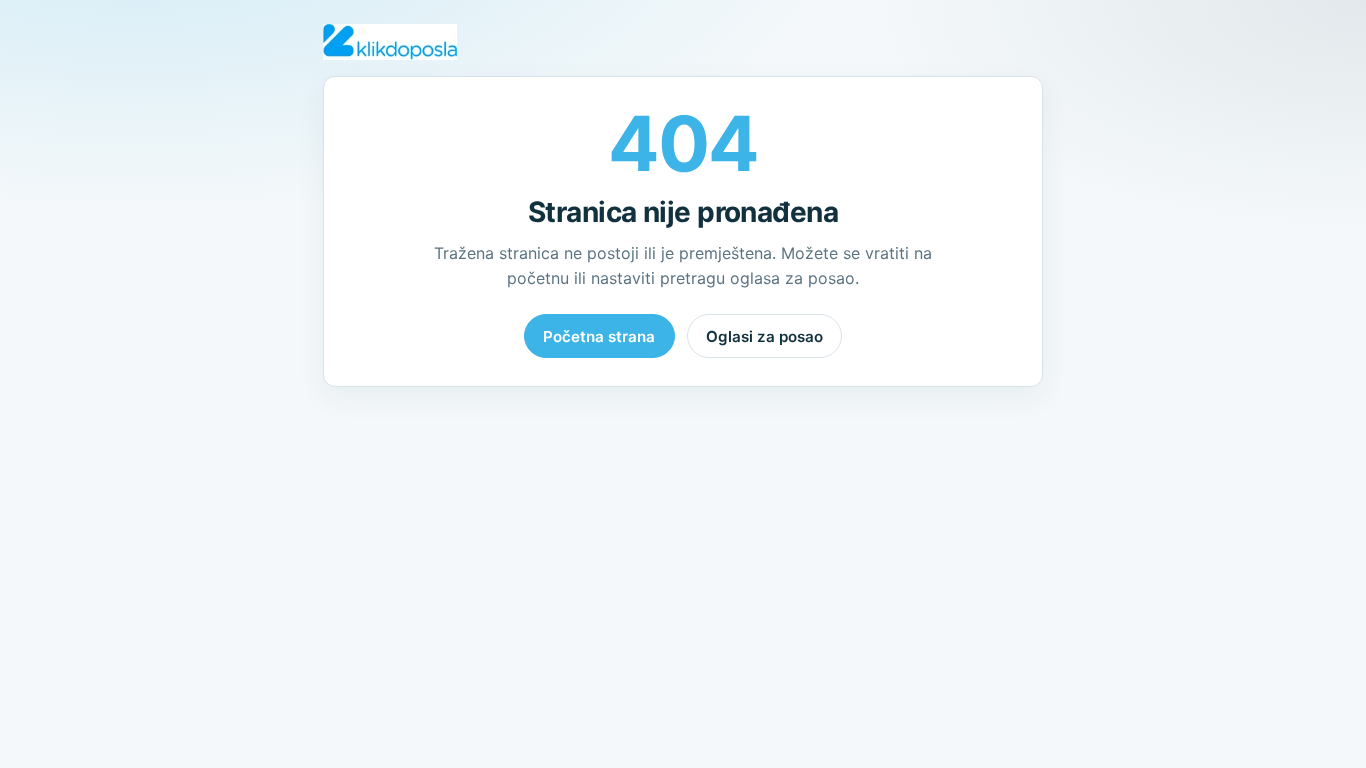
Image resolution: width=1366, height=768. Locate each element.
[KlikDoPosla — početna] (390, 42)
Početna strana (599, 336)
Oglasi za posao (764, 336)
